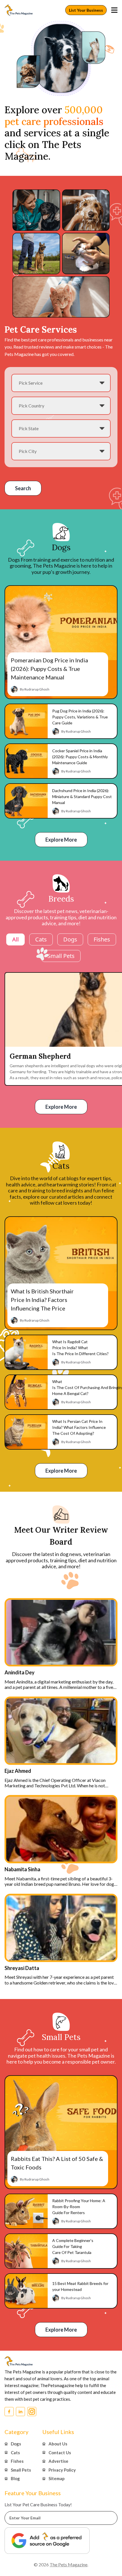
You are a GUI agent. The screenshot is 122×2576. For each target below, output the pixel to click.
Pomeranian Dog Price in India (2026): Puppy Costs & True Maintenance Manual (49, 669)
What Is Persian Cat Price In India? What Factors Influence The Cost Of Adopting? (79, 1428)
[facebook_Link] (9, 2412)
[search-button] (114, 10)
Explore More (61, 840)
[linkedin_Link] (20, 2412)
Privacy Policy (62, 2470)
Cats (41, 939)
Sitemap (57, 2478)
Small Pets (61, 956)
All (15, 939)
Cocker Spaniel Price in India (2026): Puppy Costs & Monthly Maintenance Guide (80, 757)
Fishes (102, 939)
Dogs (70, 939)
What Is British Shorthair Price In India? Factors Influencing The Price (42, 1300)
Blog (15, 2478)
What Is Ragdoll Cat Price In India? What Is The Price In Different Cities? (81, 1348)
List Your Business (86, 10)
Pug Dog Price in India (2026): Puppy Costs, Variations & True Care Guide (80, 717)
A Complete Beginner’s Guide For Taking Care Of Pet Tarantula (73, 2246)
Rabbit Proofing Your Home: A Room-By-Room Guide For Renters (79, 2207)
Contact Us (60, 2452)
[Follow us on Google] (47, 2541)
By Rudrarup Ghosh (35, 689)
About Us (58, 2444)
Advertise (58, 2461)
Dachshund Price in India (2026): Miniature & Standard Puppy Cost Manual (82, 797)
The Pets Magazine (69, 2564)
